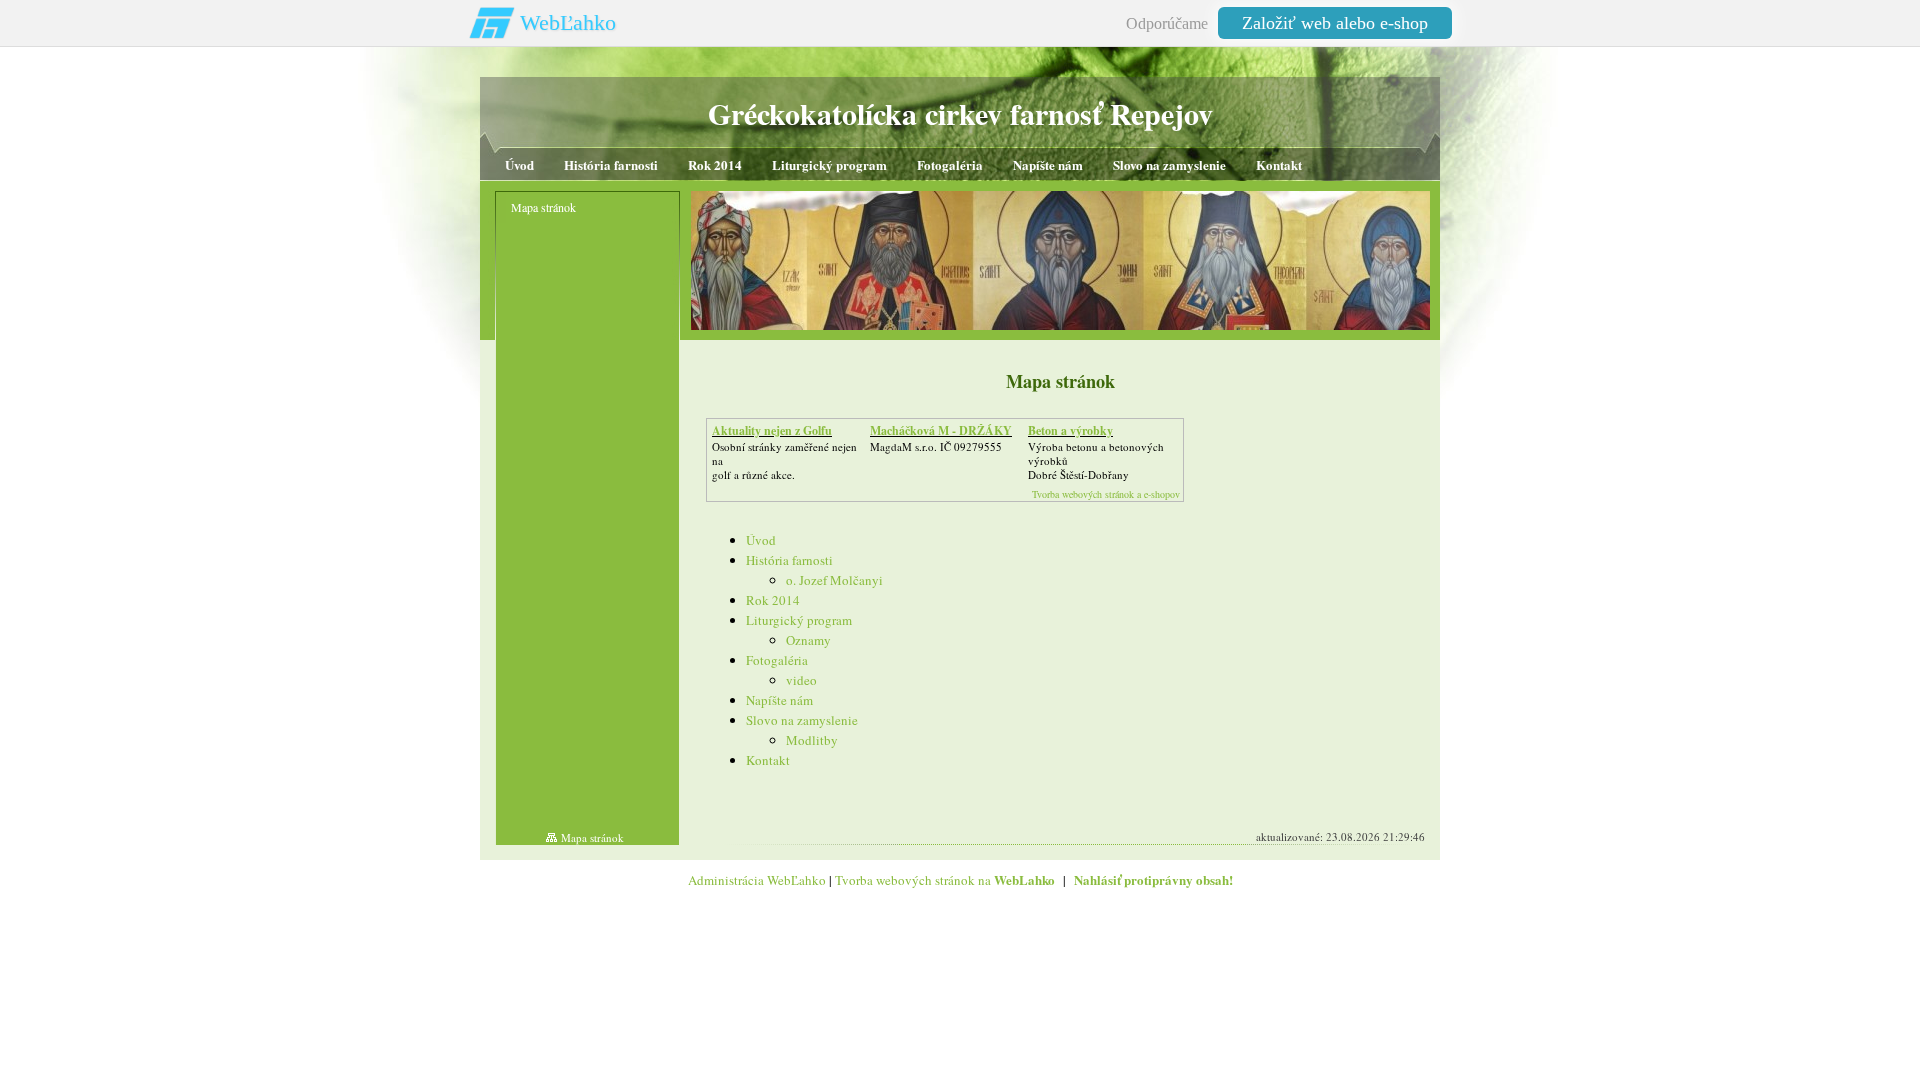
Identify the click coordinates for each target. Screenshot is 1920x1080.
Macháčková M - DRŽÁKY (941, 430)
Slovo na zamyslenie (802, 720)
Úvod (761, 540)
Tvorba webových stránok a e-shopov (1106, 494)
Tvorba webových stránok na (945, 880)
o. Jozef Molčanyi (834, 580)
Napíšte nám (779, 700)
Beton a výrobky (1070, 430)
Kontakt (768, 760)
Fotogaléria (777, 660)
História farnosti (789, 560)
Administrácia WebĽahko (757, 880)
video (801, 680)
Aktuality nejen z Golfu (772, 430)
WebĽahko (568, 22)
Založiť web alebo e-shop (1335, 23)
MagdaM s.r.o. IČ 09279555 (936, 446)
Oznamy (808, 640)
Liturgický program (799, 620)
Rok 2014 (773, 600)
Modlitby (812, 740)
